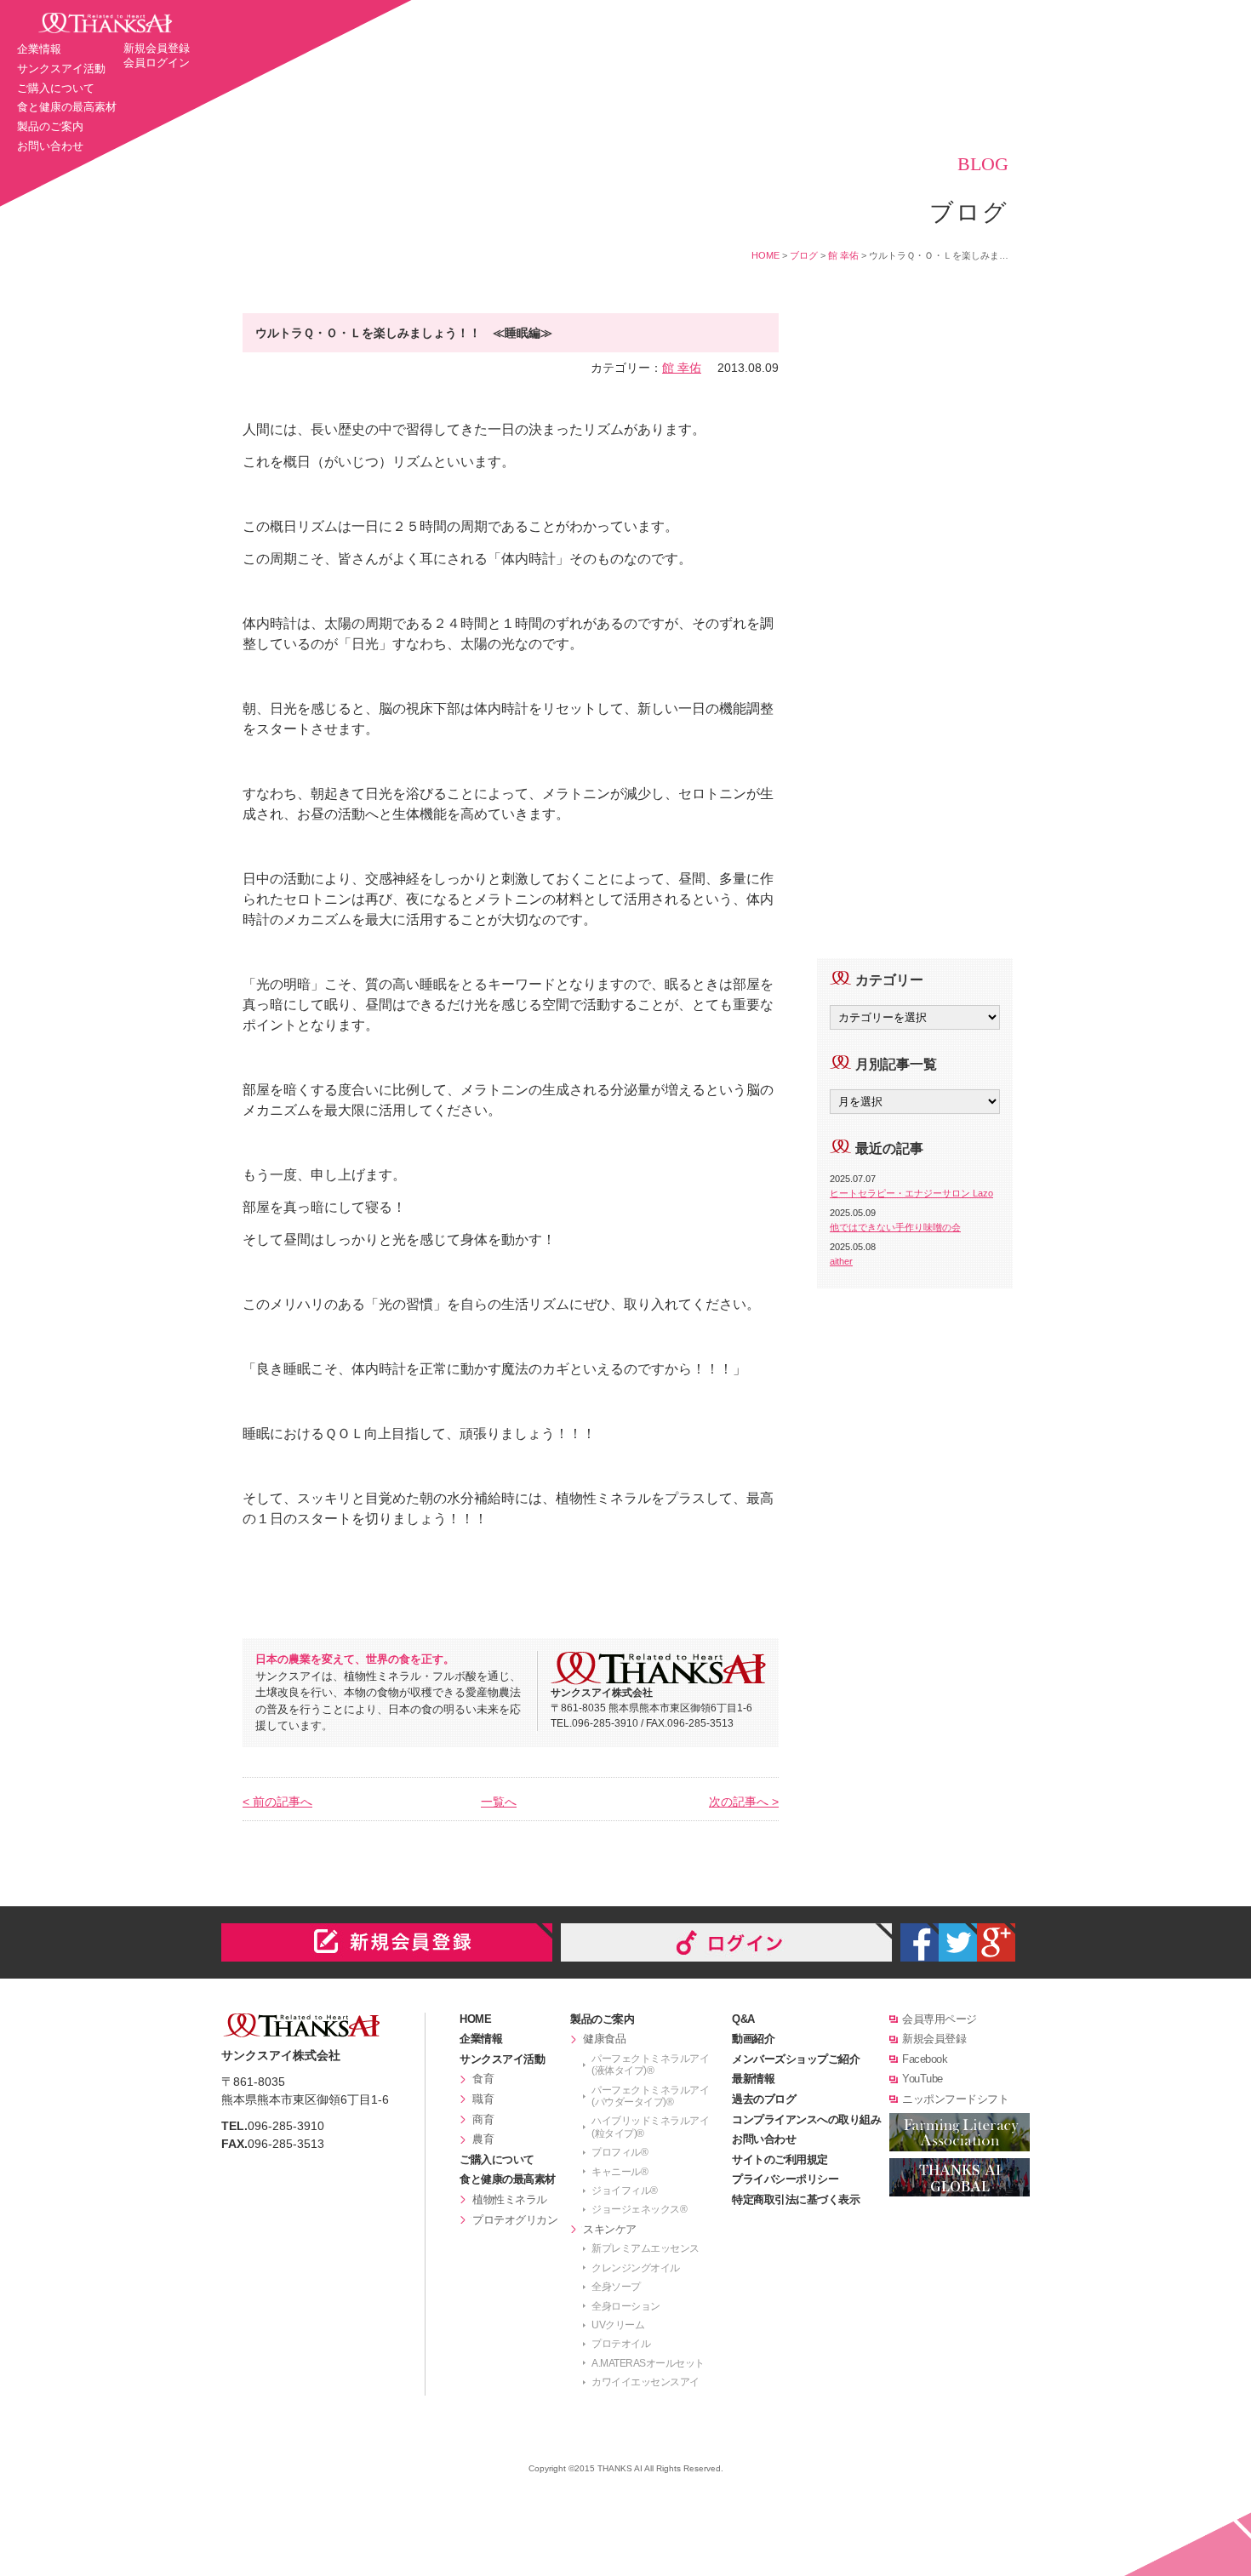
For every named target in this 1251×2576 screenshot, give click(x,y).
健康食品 (604, 2039)
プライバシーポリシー (785, 2179)
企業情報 (39, 49)
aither (841, 1261)
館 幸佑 (843, 255)
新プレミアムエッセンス (645, 2248)
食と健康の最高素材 (67, 107)
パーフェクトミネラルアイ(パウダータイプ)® (650, 2096)
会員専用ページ (940, 2019)
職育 (483, 2099)
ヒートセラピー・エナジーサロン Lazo (911, 1193)
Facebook (925, 2059)
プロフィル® (620, 2152)
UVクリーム (618, 2325)
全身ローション (626, 2306)
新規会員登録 (157, 48)
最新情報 (753, 2079)
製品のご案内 (50, 126)
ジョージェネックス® (639, 2209)
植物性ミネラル (510, 2199)
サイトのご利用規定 (780, 2159)
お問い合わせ (50, 146)
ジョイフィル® (625, 2190)
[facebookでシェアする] (920, 1942)
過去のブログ (764, 2099)
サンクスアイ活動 (61, 69)
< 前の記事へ (277, 1802)
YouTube (923, 2079)
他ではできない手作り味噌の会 (895, 1227)
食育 (483, 2079)
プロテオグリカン (515, 2220)
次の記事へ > (744, 1802)
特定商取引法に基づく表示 (796, 2199)
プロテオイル (621, 2344)
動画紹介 (753, 2039)
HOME (765, 255)
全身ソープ (616, 2287)
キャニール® (620, 2172)
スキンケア (610, 2229)
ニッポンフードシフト (955, 2099)
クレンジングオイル (636, 2268)
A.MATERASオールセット (648, 2363)
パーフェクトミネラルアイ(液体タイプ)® (650, 2065)
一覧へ (499, 1802)
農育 (483, 2139)
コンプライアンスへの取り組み (806, 2119)
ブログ (804, 255)
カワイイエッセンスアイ (645, 2382)
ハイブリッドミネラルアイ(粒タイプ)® (650, 2127)
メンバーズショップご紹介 (796, 2059)
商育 (483, 2119)
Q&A (743, 2019)
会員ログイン (157, 63)
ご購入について (56, 88)
